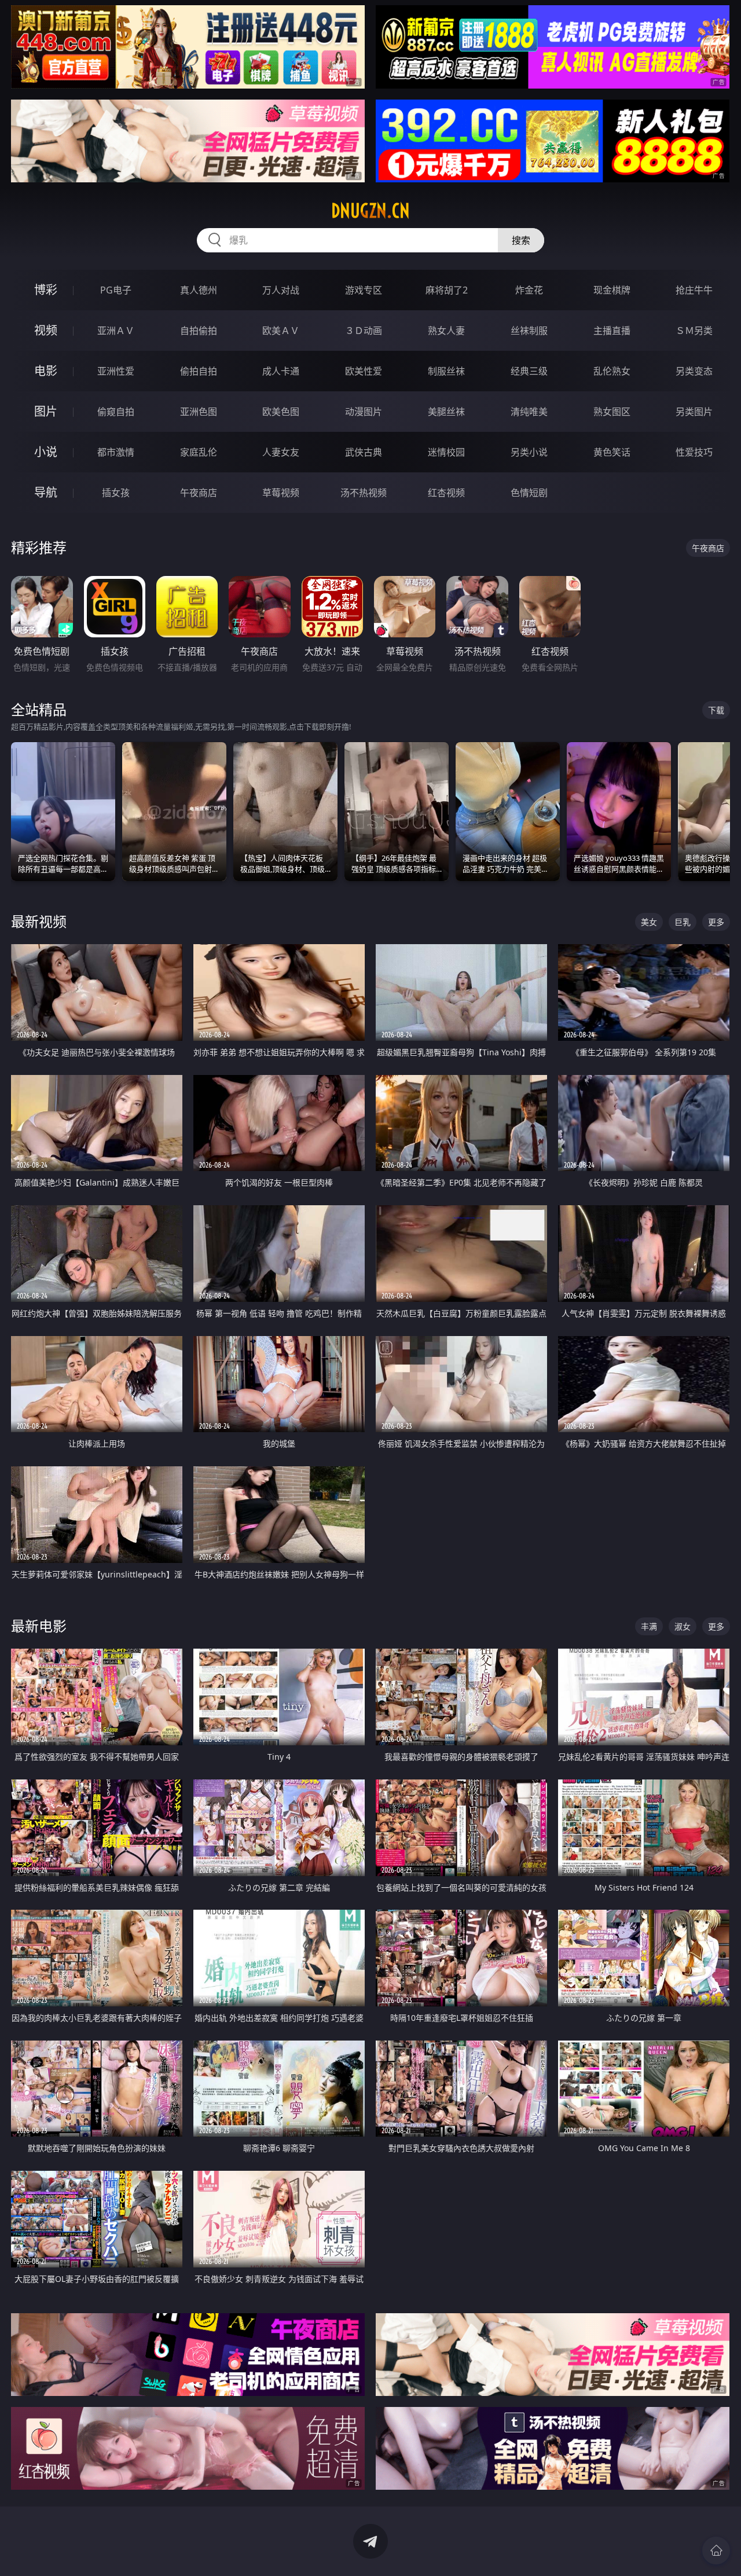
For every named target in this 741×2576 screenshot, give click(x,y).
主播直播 (612, 331)
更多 (716, 922)
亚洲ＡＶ (116, 331)
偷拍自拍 (199, 371)
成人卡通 (281, 371)
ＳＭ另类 (694, 331)
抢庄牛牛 (694, 290)
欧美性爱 (364, 371)
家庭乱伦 (199, 452)
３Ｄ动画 (364, 331)
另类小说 (529, 452)
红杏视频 (446, 493)
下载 (716, 710)
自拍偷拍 (199, 331)
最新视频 (39, 921)
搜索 (521, 240)
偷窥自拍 (116, 412)
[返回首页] (716, 2551)
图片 (46, 411)
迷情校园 (446, 452)
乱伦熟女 (612, 371)
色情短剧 (529, 493)
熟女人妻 (446, 331)
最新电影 (39, 1626)
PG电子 (116, 290)
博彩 (46, 290)
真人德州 (199, 290)
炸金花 (529, 290)
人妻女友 (281, 452)
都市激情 (116, 452)
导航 (46, 492)
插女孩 (116, 493)
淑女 (683, 1626)
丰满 (649, 1626)
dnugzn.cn (370, 211)
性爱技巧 (694, 452)
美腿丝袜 (446, 412)
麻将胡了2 (447, 290)
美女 (649, 922)
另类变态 (694, 371)
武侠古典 (364, 452)
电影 (46, 371)
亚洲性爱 (116, 371)
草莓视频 (281, 493)
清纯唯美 (529, 412)
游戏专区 (364, 290)
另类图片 (694, 412)
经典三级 (529, 371)
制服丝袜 (446, 371)
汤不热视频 (364, 493)
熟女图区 (612, 412)
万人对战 (281, 290)
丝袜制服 (529, 331)
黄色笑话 (612, 452)
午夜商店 (199, 493)
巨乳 (683, 922)
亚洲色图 (199, 412)
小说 (46, 452)
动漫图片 (364, 412)
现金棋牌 (612, 290)
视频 (46, 330)
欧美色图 (281, 412)
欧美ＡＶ (281, 331)
